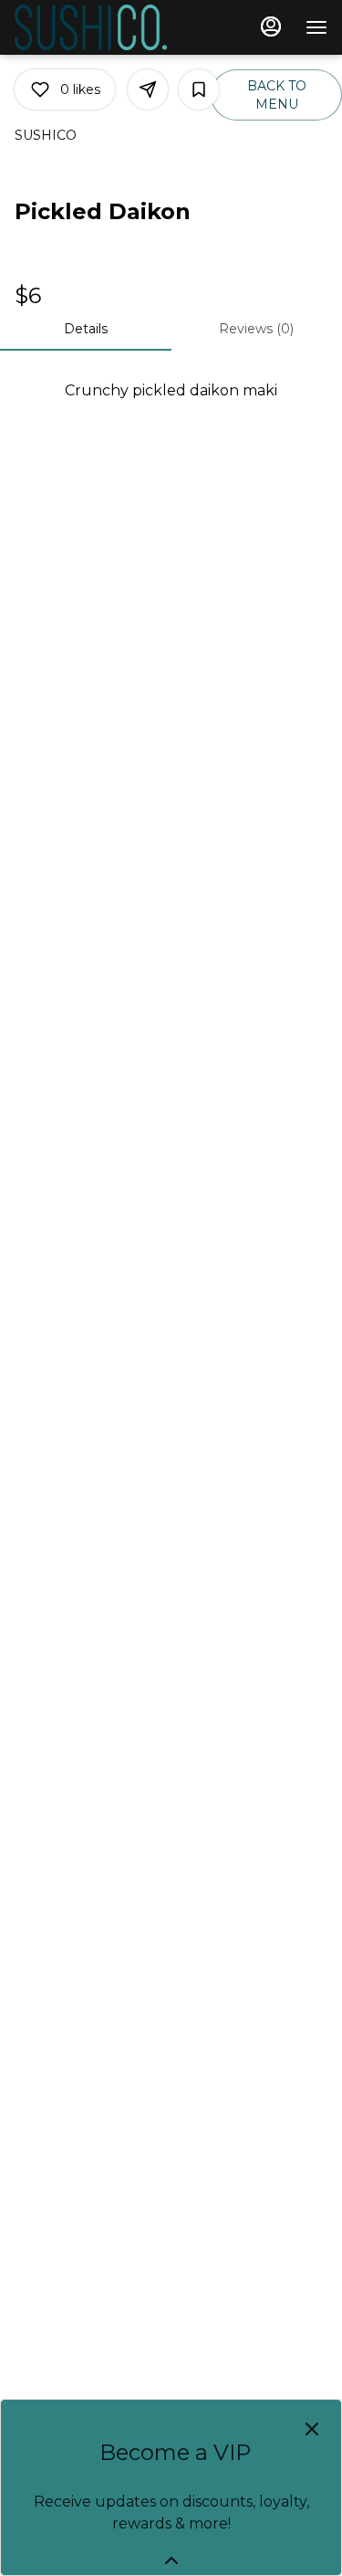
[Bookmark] (199, 89)
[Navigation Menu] (316, 27)
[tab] (86, 329)
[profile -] (271, 26)
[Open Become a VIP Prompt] (171, 2560)
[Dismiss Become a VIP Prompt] (312, 2429)
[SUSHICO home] (97, 27)
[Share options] (148, 89)
